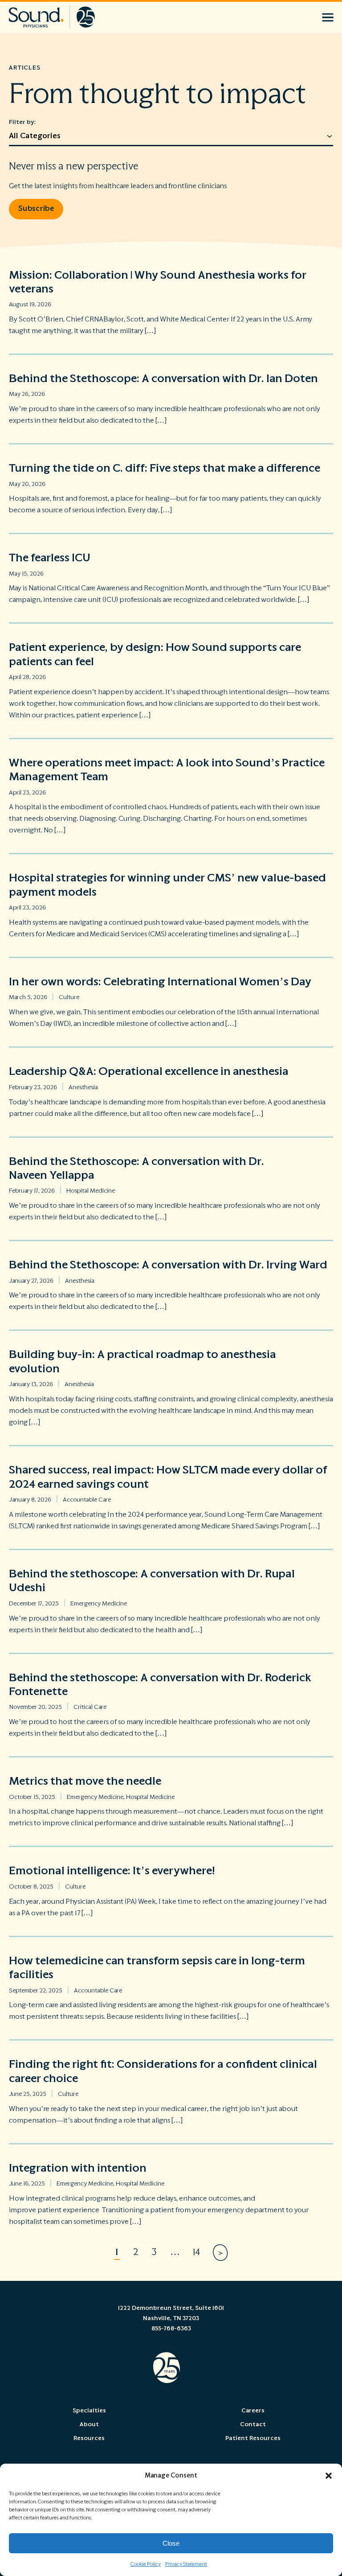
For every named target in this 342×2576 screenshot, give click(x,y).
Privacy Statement (186, 2564)
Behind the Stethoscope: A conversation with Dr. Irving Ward (169, 1265)
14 (196, 2252)
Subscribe (36, 209)
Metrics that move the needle (85, 1781)
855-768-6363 (171, 2329)
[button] (329, 2476)
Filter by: (22, 122)
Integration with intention (78, 2168)
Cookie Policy (146, 2564)
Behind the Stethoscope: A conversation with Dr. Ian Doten (166, 379)
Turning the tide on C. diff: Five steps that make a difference (166, 468)
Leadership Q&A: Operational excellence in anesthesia (150, 1071)
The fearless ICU (51, 558)
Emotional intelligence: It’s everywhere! (112, 1871)
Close (171, 2543)
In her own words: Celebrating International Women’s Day (160, 982)
